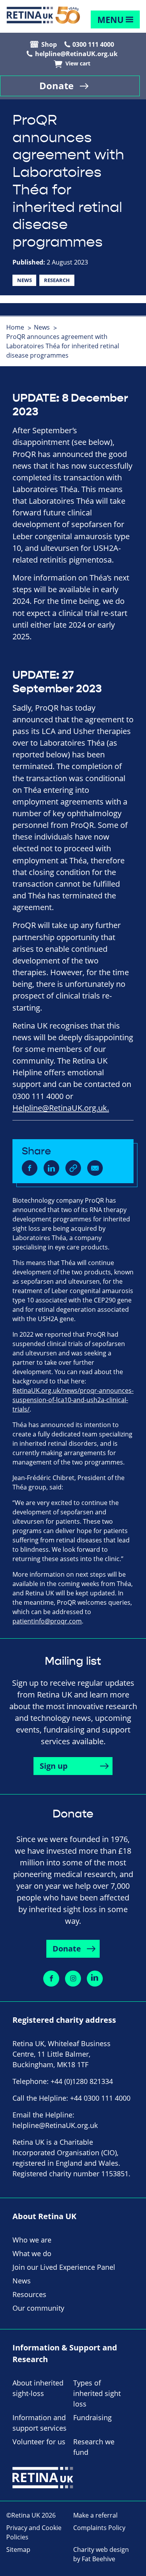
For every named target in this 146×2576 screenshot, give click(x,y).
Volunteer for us (39, 2442)
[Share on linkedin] (95, 1979)
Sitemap (18, 2550)
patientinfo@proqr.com (47, 1621)
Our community (38, 2308)
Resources (29, 2294)
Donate (56, 86)
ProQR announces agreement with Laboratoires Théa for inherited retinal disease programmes (63, 346)
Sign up (54, 1766)
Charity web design (101, 2550)
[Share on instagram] (73, 1979)
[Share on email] (95, 1168)
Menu (111, 20)
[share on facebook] (30, 1168)
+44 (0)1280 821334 (82, 2081)
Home (15, 327)
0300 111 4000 (93, 44)
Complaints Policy (99, 2528)
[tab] (19, 327)
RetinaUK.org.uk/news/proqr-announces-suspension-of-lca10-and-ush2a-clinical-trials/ (73, 1400)
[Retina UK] (43, 15)
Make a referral (95, 2515)
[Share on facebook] (51, 1979)
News (25, 280)
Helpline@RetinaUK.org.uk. (61, 1108)
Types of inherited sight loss (97, 2393)
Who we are (32, 2240)
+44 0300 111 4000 (100, 2098)
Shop (49, 44)
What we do (32, 2253)
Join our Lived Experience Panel (64, 2267)
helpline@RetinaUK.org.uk (76, 54)
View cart (78, 64)
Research (57, 280)
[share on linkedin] (51, 1168)
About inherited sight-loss (38, 2388)
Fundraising (92, 2417)
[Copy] (73, 1168)
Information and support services (40, 2423)
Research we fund (94, 2447)
